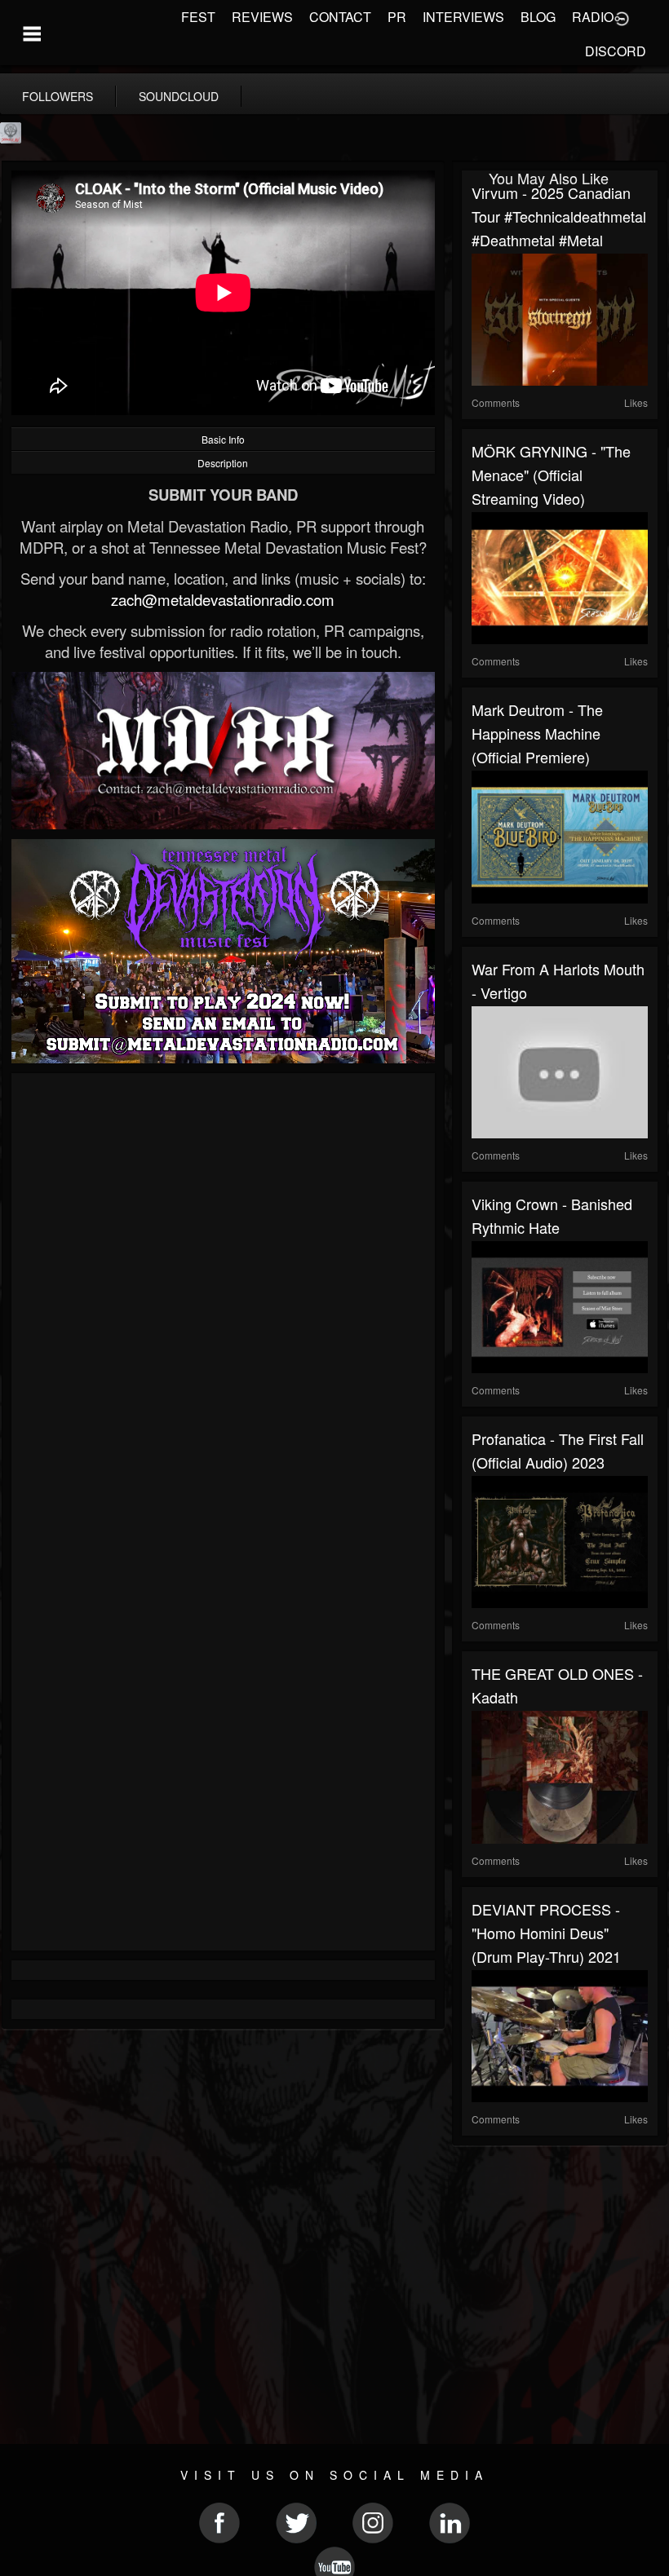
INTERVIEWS (463, 17)
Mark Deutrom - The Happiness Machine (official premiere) (537, 733)
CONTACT (340, 17)
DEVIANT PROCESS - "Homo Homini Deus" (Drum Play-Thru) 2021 (546, 1933)
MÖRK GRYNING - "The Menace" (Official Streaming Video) (551, 475)
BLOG (538, 17)
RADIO (593, 17)
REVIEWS (262, 17)
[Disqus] (223, 1301)
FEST (198, 17)
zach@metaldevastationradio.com (223, 599)
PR (397, 17)
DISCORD (616, 51)
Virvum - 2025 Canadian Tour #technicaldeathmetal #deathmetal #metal (559, 216)
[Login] (622, 17)
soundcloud (179, 96)
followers (58, 96)
